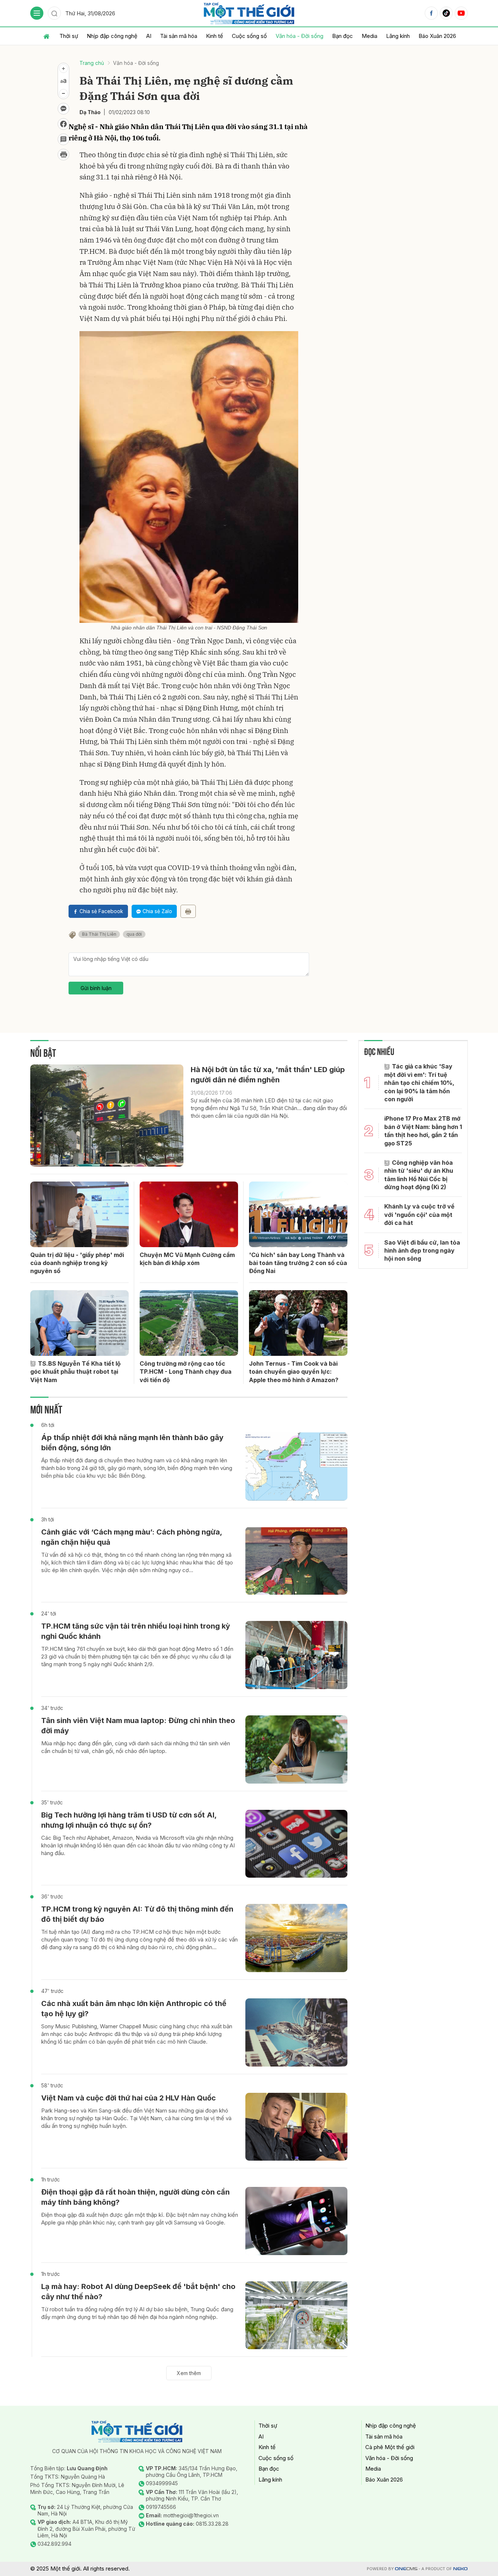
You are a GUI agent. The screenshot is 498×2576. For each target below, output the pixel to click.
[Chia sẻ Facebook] (63, 124)
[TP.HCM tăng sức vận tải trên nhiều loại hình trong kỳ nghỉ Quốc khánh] (296, 1655)
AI (149, 36)
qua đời (134, 934)
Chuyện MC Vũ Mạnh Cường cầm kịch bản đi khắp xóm (187, 1259)
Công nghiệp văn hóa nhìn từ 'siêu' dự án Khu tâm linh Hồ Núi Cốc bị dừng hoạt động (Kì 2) (419, 1175)
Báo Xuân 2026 (437, 36)
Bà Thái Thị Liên (99, 934)
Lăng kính (398, 36)
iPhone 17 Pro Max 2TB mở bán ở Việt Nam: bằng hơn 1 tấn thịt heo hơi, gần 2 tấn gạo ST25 (423, 1131)
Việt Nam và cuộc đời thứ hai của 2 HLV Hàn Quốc (129, 2098)
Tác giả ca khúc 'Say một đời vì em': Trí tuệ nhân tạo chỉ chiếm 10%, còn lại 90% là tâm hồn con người (419, 1083)
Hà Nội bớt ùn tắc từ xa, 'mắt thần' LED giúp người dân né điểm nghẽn (268, 1075)
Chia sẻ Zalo (157, 911)
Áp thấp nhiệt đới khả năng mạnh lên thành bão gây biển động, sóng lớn (132, 1443)
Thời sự (69, 36)
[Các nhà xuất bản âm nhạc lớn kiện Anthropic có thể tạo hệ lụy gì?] (296, 2032)
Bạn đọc (343, 36)
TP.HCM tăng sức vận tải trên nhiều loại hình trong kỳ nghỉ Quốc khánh (136, 1631)
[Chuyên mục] (37, 13)
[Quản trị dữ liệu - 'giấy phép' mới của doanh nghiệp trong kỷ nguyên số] (79, 1214)
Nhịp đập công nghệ (112, 36)
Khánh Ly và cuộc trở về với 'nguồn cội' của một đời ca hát (419, 1215)
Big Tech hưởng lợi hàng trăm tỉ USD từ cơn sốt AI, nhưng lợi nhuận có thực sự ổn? (129, 1820)
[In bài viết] (63, 155)
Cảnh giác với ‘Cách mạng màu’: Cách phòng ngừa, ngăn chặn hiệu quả (132, 1537)
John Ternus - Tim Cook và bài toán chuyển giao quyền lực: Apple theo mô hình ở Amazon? (294, 1372)
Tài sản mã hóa (179, 36)
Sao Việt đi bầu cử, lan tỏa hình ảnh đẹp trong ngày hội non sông (422, 1251)
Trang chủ (92, 63)
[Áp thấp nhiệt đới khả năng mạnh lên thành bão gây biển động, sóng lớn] (296, 1467)
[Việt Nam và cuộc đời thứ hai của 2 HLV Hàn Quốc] (296, 2127)
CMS (406, 2569)
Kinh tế (215, 36)
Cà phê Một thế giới (390, 2447)
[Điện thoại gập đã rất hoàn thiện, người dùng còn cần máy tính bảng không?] (296, 2221)
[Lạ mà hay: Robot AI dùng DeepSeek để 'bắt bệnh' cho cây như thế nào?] (296, 2315)
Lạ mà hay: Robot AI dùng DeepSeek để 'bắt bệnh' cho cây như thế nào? (138, 2292)
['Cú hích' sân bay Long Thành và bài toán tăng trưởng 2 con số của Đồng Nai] (298, 1214)
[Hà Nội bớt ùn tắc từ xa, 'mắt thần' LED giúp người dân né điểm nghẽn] (107, 1116)
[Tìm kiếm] (54, 13)
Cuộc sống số (249, 36)
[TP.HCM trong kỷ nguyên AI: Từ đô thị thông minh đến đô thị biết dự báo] (296, 1938)
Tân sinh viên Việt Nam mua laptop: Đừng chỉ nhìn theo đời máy (138, 1726)
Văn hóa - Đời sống (299, 36)
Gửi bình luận (96, 988)
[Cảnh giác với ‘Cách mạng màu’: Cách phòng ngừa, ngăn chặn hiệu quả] (296, 1561)
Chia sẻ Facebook (101, 911)
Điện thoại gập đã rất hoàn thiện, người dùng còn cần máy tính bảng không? (135, 2197)
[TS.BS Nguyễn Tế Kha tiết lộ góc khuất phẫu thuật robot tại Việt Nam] (79, 1323)
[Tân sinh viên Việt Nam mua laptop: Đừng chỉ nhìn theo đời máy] (296, 1749)
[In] (188, 911)
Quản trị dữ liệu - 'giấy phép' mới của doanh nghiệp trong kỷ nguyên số (77, 1263)
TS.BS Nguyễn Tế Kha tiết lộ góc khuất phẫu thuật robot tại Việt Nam (75, 1372)
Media (369, 36)
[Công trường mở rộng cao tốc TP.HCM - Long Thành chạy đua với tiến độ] (189, 1323)
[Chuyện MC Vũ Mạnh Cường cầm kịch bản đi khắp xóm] (189, 1214)
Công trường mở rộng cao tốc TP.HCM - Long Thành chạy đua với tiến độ (186, 1372)
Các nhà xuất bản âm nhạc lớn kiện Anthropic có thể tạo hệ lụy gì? (134, 2009)
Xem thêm (189, 2373)
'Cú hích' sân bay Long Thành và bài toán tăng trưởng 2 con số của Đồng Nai (298, 1263)
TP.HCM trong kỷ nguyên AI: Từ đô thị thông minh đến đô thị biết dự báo (137, 1914)
